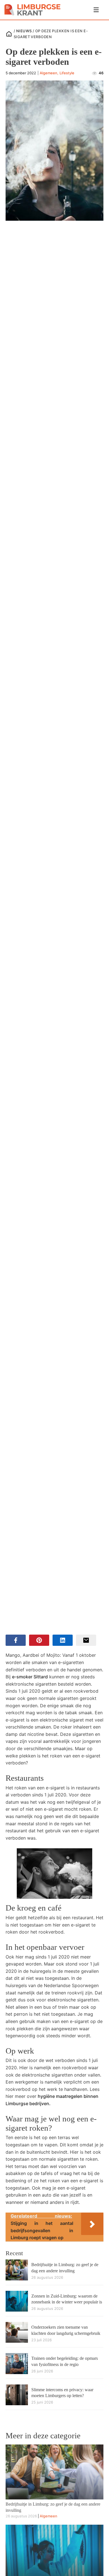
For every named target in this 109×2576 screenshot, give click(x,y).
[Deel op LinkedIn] (63, 1640)
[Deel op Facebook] (16, 1640)
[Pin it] (39, 1640)
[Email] (86, 1640)
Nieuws (24, 31)
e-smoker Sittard (30, 1677)
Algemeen (48, 73)
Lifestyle (67, 73)
